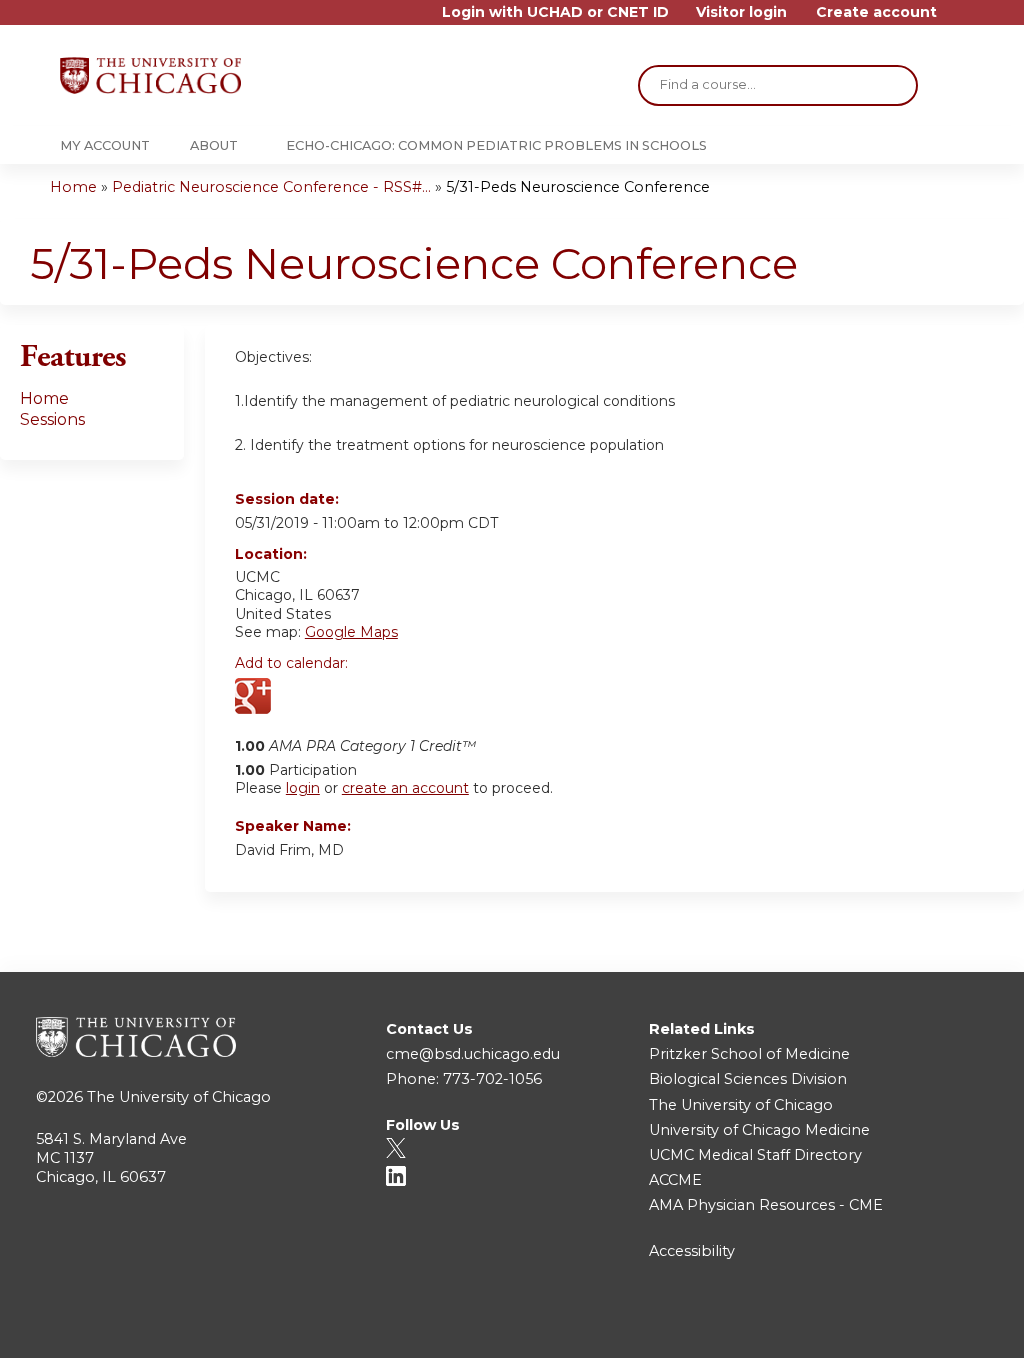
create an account (405, 788)
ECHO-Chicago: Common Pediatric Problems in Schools (496, 145)
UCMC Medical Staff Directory (755, 1155)
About (214, 145)
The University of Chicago (179, 1097)
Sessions (52, 419)
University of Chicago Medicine (759, 1130)
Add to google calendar (255, 698)
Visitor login (741, 12)
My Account (105, 145)
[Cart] (958, 19)
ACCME (675, 1180)
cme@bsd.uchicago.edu (473, 1054)
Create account (876, 12)
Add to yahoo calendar (300, 698)
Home (73, 187)
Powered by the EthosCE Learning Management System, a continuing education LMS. (923, 1325)
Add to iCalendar (345, 697)
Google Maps (351, 632)
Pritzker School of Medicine (749, 1054)
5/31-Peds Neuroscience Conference (578, 187)
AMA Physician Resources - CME (766, 1205)
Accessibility (692, 1251)
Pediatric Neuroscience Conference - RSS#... (271, 187)
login (303, 788)
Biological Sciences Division (748, 1079)
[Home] (150, 75)
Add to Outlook (393, 698)
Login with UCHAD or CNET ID (555, 12)
